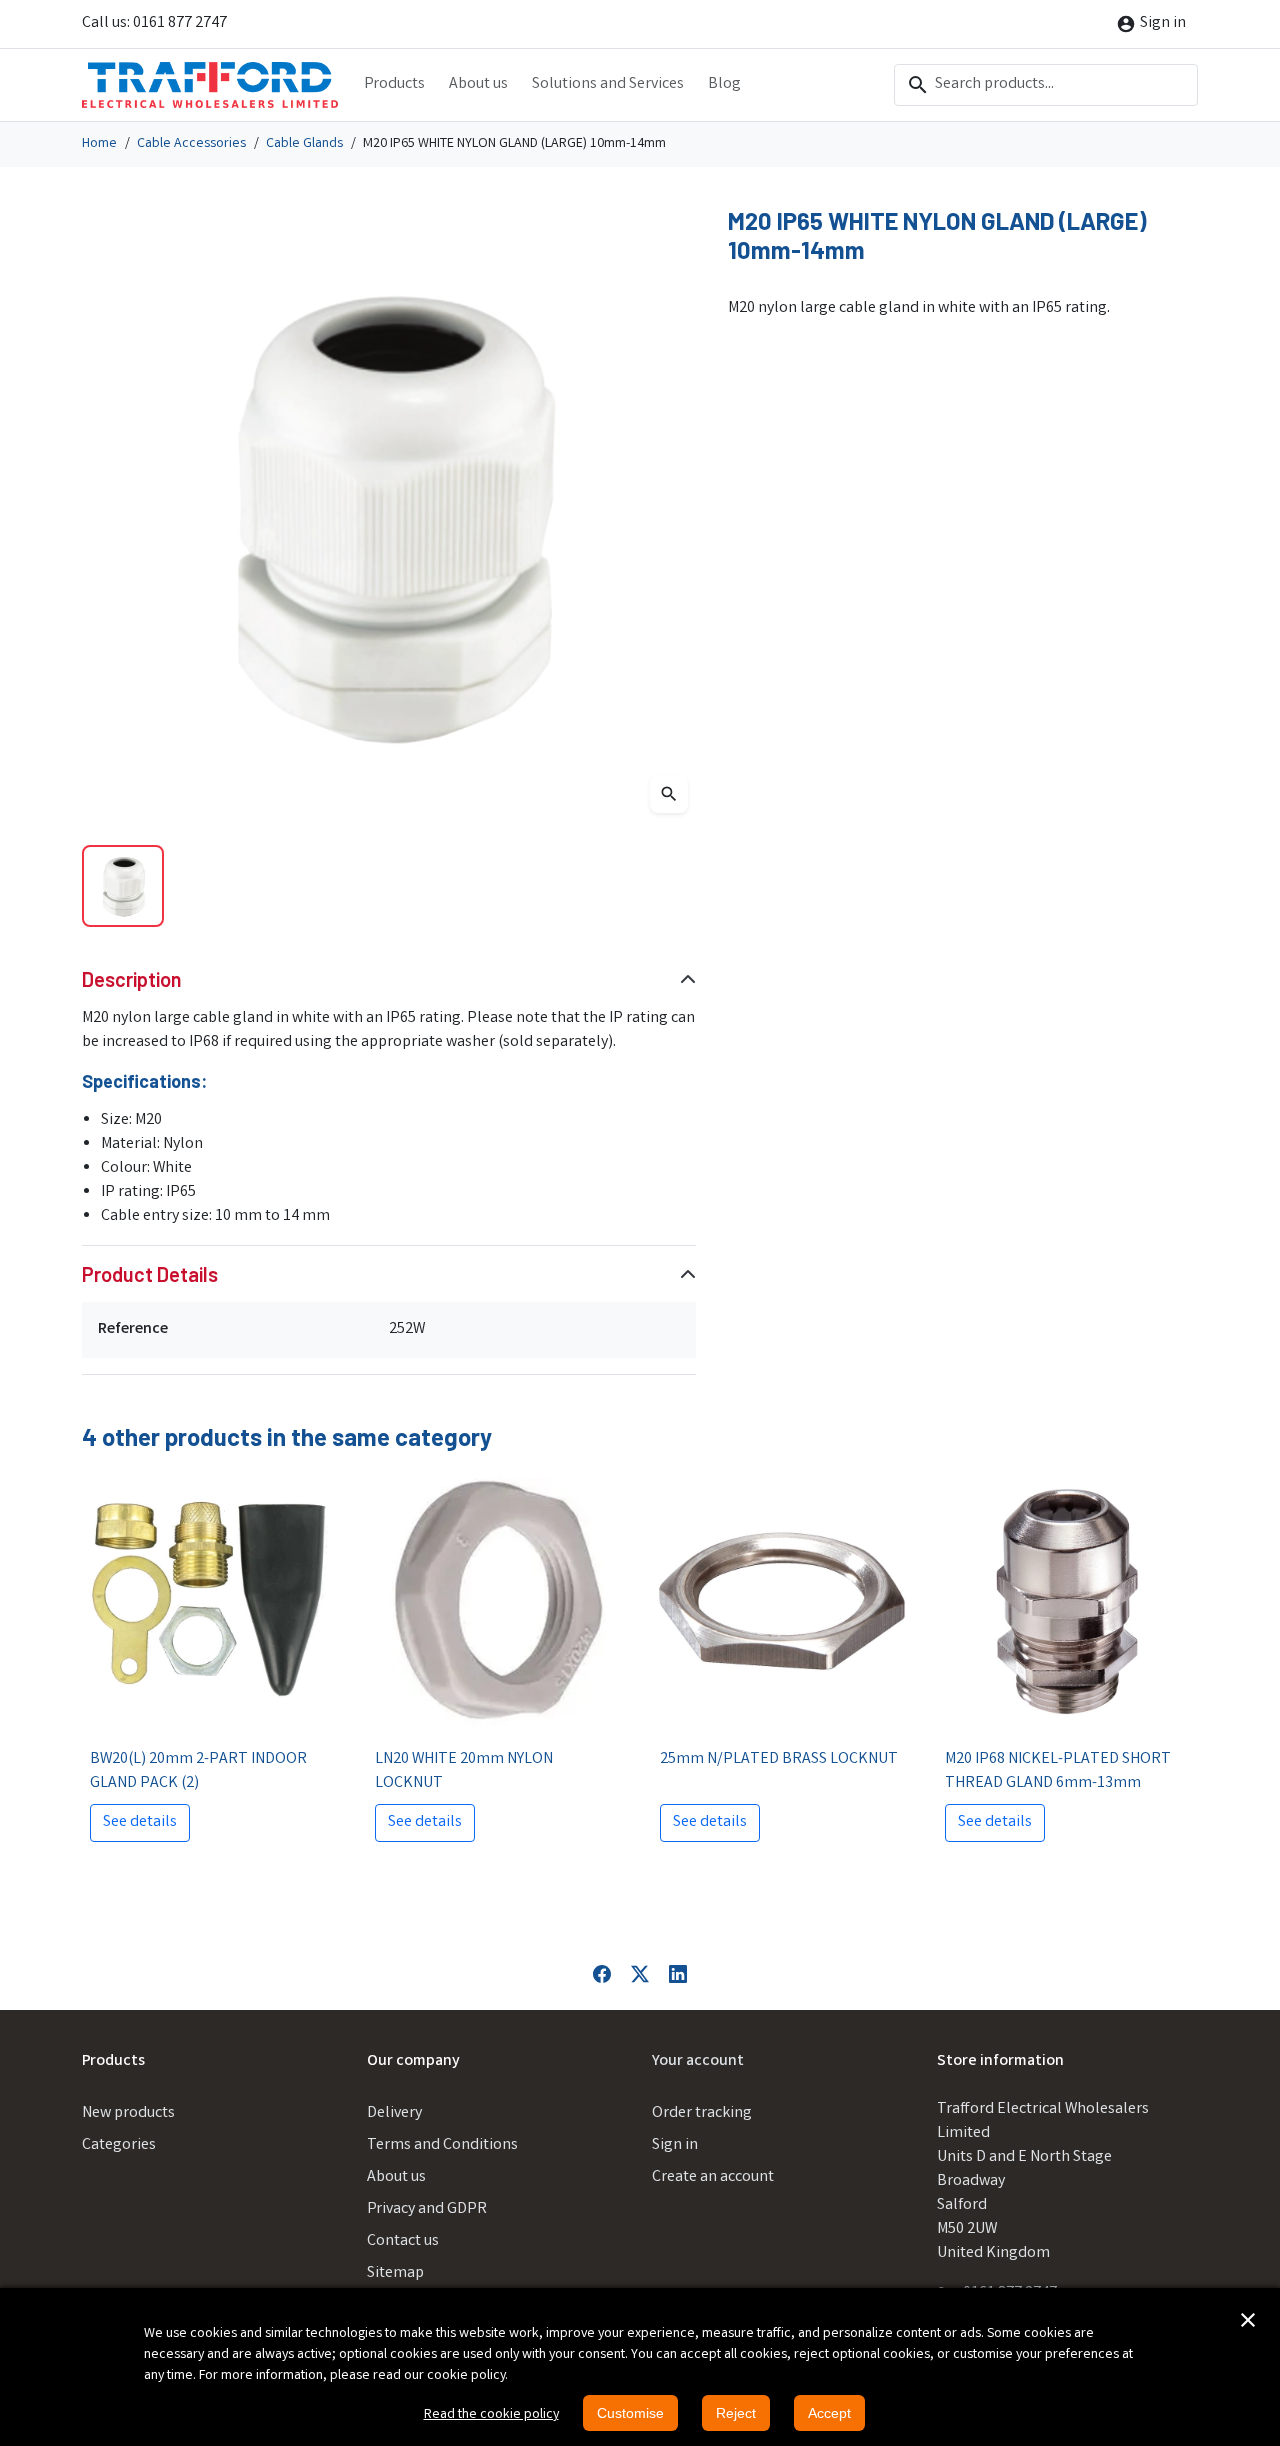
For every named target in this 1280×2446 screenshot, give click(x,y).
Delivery (394, 2113)
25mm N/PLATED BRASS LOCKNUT (779, 1759)
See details (140, 1822)
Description (132, 979)
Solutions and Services (608, 84)
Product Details (150, 1274)
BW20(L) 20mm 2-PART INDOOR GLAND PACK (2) (198, 1771)
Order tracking (702, 2113)
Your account (698, 2061)
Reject (736, 2413)
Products (394, 84)
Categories (119, 2145)
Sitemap (395, 2273)
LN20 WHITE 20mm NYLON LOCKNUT (464, 1771)
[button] (1248, 2320)
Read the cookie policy (491, 2415)
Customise (630, 2413)
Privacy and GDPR (427, 2209)
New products (128, 2113)
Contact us (403, 2241)
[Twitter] (640, 1973)
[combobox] (1046, 85)
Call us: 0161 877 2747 (154, 23)
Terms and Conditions (442, 2145)
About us (478, 84)
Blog (724, 84)
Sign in (675, 2145)
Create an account (713, 2177)
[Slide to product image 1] (123, 886)
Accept (829, 2413)
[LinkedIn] (678, 1973)
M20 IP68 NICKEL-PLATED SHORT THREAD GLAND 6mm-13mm (1058, 1771)
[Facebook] (602, 1973)
